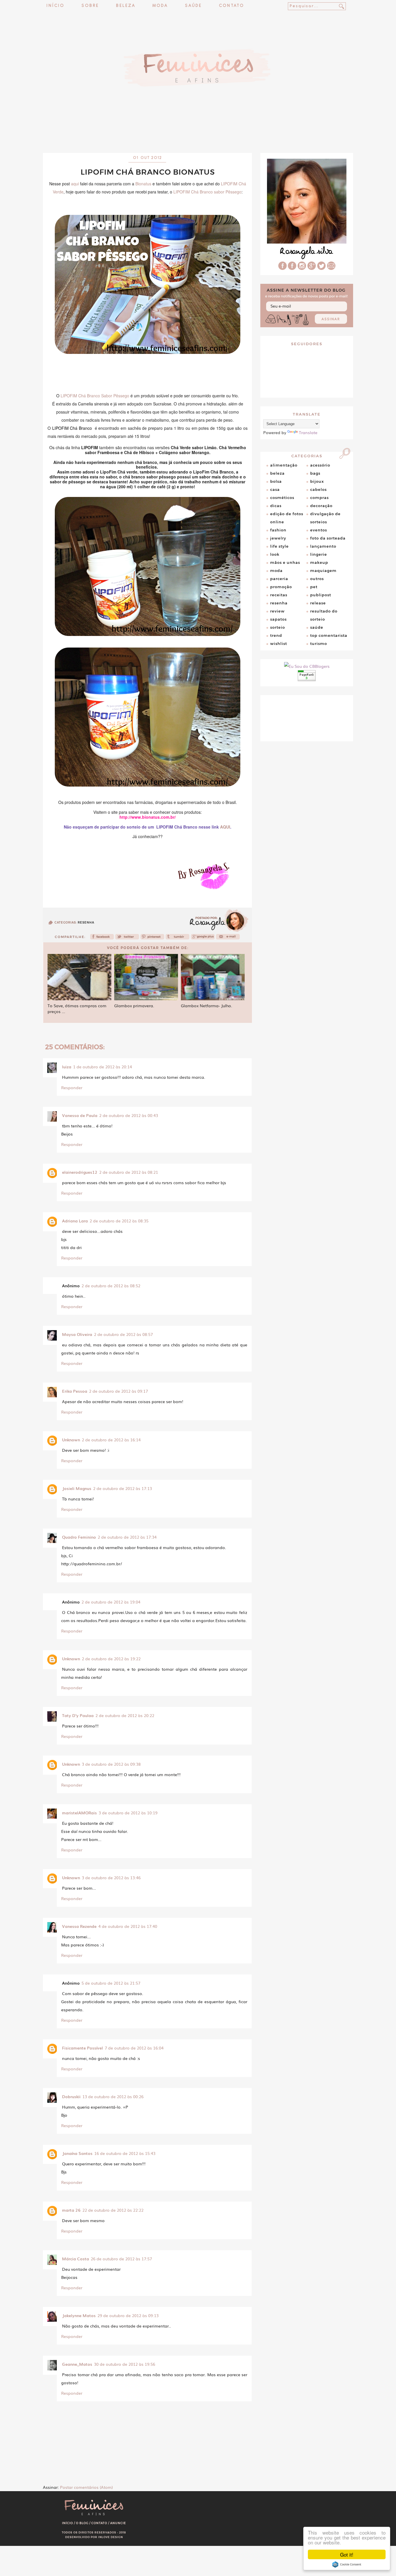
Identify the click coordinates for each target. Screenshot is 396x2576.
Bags (315, 473)
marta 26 (71, 2210)
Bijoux (317, 481)
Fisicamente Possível (82, 2048)
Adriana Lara (75, 1221)
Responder (72, 1087)
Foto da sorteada (328, 538)
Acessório (320, 465)
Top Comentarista (329, 635)
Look (275, 554)
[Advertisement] (198, 138)
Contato (231, 6)
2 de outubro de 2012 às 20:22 (125, 1715)
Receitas (279, 595)
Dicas (276, 506)
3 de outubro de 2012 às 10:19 (128, 1813)
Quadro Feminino (79, 1537)
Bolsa (276, 481)
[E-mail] (331, 268)
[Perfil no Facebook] (283, 268)
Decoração (321, 506)
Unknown (71, 1440)
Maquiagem (323, 571)
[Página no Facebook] (292, 268)
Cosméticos (282, 498)
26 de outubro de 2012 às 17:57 (121, 2259)
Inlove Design (111, 2537)
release (318, 603)
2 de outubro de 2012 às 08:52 (111, 1286)
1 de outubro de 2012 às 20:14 (102, 1067)
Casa (275, 489)
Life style (279, 546)
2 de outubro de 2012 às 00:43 (129, 1115)
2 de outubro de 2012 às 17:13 (122, 1488)
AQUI (225, 827)
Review (277, 611)
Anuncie (118, 2523)
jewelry (278, 538)
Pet (314, 587)
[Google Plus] (312, 268)
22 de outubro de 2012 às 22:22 (113, 2210)
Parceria (279, 579)
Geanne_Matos (77, 2364)
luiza (67, 1067)
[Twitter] (127, 938)
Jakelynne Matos (79, 2315)
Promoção (281, 587)
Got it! (347, 2554)
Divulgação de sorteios (325, 518)
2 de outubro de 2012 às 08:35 (119, 1221)
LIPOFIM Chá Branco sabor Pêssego (207, 192)
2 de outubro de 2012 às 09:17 (118, 1391)
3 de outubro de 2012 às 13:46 (111, 1877)
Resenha (86, 923)
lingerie (319, 554)
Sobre (90, 6)
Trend (276, 635)
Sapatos (278, 619)
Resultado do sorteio (324, 615)
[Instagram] (302, 268)
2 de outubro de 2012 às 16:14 (111, 1440)
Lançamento (323, 546)
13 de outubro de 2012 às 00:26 (113, 2096)
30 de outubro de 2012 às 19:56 (125, 2364)
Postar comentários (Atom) (86, 2487)
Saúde (193, 6)
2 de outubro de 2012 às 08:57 (123, 1334)
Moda (160, 6)
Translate (308, 432)
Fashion (278, 530)
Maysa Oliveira (77, 1334)
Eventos (319, 530)
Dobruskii (71, 2096)
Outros (317, 579)
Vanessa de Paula (80, 1115)
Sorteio (278, 627)
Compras (319, 498)
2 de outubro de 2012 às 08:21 (129, 1172)
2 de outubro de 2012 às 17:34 (127, 1537)
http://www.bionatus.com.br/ (148, 817)
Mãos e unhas (285, 562)
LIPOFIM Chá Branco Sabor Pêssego (95, 396)
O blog (82, 2523)
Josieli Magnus (77, 1488)
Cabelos (318, 489)
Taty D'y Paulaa (78, 1715)
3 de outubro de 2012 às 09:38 (111, 1764)
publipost (321, 595)
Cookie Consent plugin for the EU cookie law (347, 2564)
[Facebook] (102, 938)
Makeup (319, 562)
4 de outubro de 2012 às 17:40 (128, 1926)
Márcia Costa (76, 2259)
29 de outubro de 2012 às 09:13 (128, 2315)
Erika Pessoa (75, 1391)
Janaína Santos (77, 2153)
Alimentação (284, 465)
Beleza (126, 6)
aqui (75, 184)
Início (55, 6)
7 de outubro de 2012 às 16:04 (134, 2048)
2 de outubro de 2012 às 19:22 (111, 1659)
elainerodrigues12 (80, 1172)
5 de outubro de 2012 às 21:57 (111, 1983)
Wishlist (279, 643)
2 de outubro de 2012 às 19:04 (111, 1602)
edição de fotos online (287, 518)
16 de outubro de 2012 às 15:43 (125, 2153)
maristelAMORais (79, 1813)
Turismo (319, 643)
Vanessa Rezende (79, 1926)
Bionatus (143, 184)
